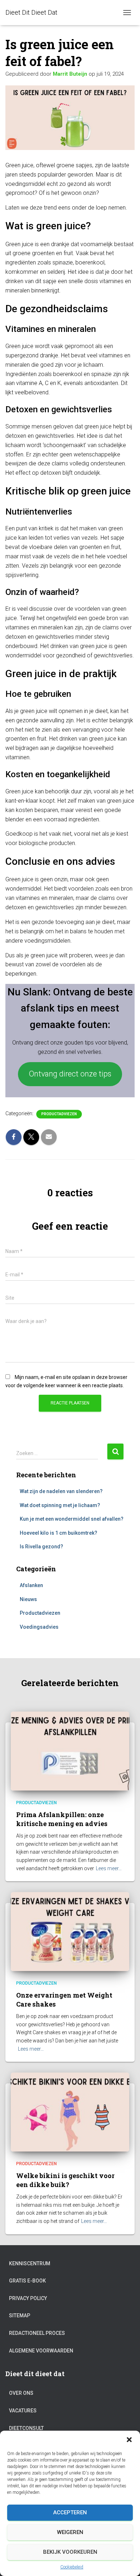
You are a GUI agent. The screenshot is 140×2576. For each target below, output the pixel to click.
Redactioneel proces (37, 2333)
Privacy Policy (28, 2298)
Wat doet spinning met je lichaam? (60, 1505)
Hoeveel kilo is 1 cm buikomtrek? (59, 1533)
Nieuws (28, 1599)
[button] (129, 2440)
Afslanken (31, 1585)
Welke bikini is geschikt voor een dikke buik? (65, 2180)
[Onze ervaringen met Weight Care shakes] (70, 1931)
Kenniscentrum (30, 2263)
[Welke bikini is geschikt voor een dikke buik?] (70, 2112)
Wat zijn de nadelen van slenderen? (61, 1491)
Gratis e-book (27, 2281)
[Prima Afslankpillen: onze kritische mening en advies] (70, 1751)
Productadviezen (59, 1114)
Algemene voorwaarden (41, 2351)
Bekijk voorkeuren (70, 2552)
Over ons (21, 2393)
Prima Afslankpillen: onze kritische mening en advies (62, 1819)
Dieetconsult (26, 2428)
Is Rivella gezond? (41, 1547)
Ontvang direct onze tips (70, 1074)
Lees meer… (109, 1868)
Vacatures (23, 2411)
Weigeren (70, 2532)
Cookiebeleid (72, 2567)
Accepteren (70, 2512)
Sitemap (20, 2315)
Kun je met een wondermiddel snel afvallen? (72, 1519)
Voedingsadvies (39, 1627)
